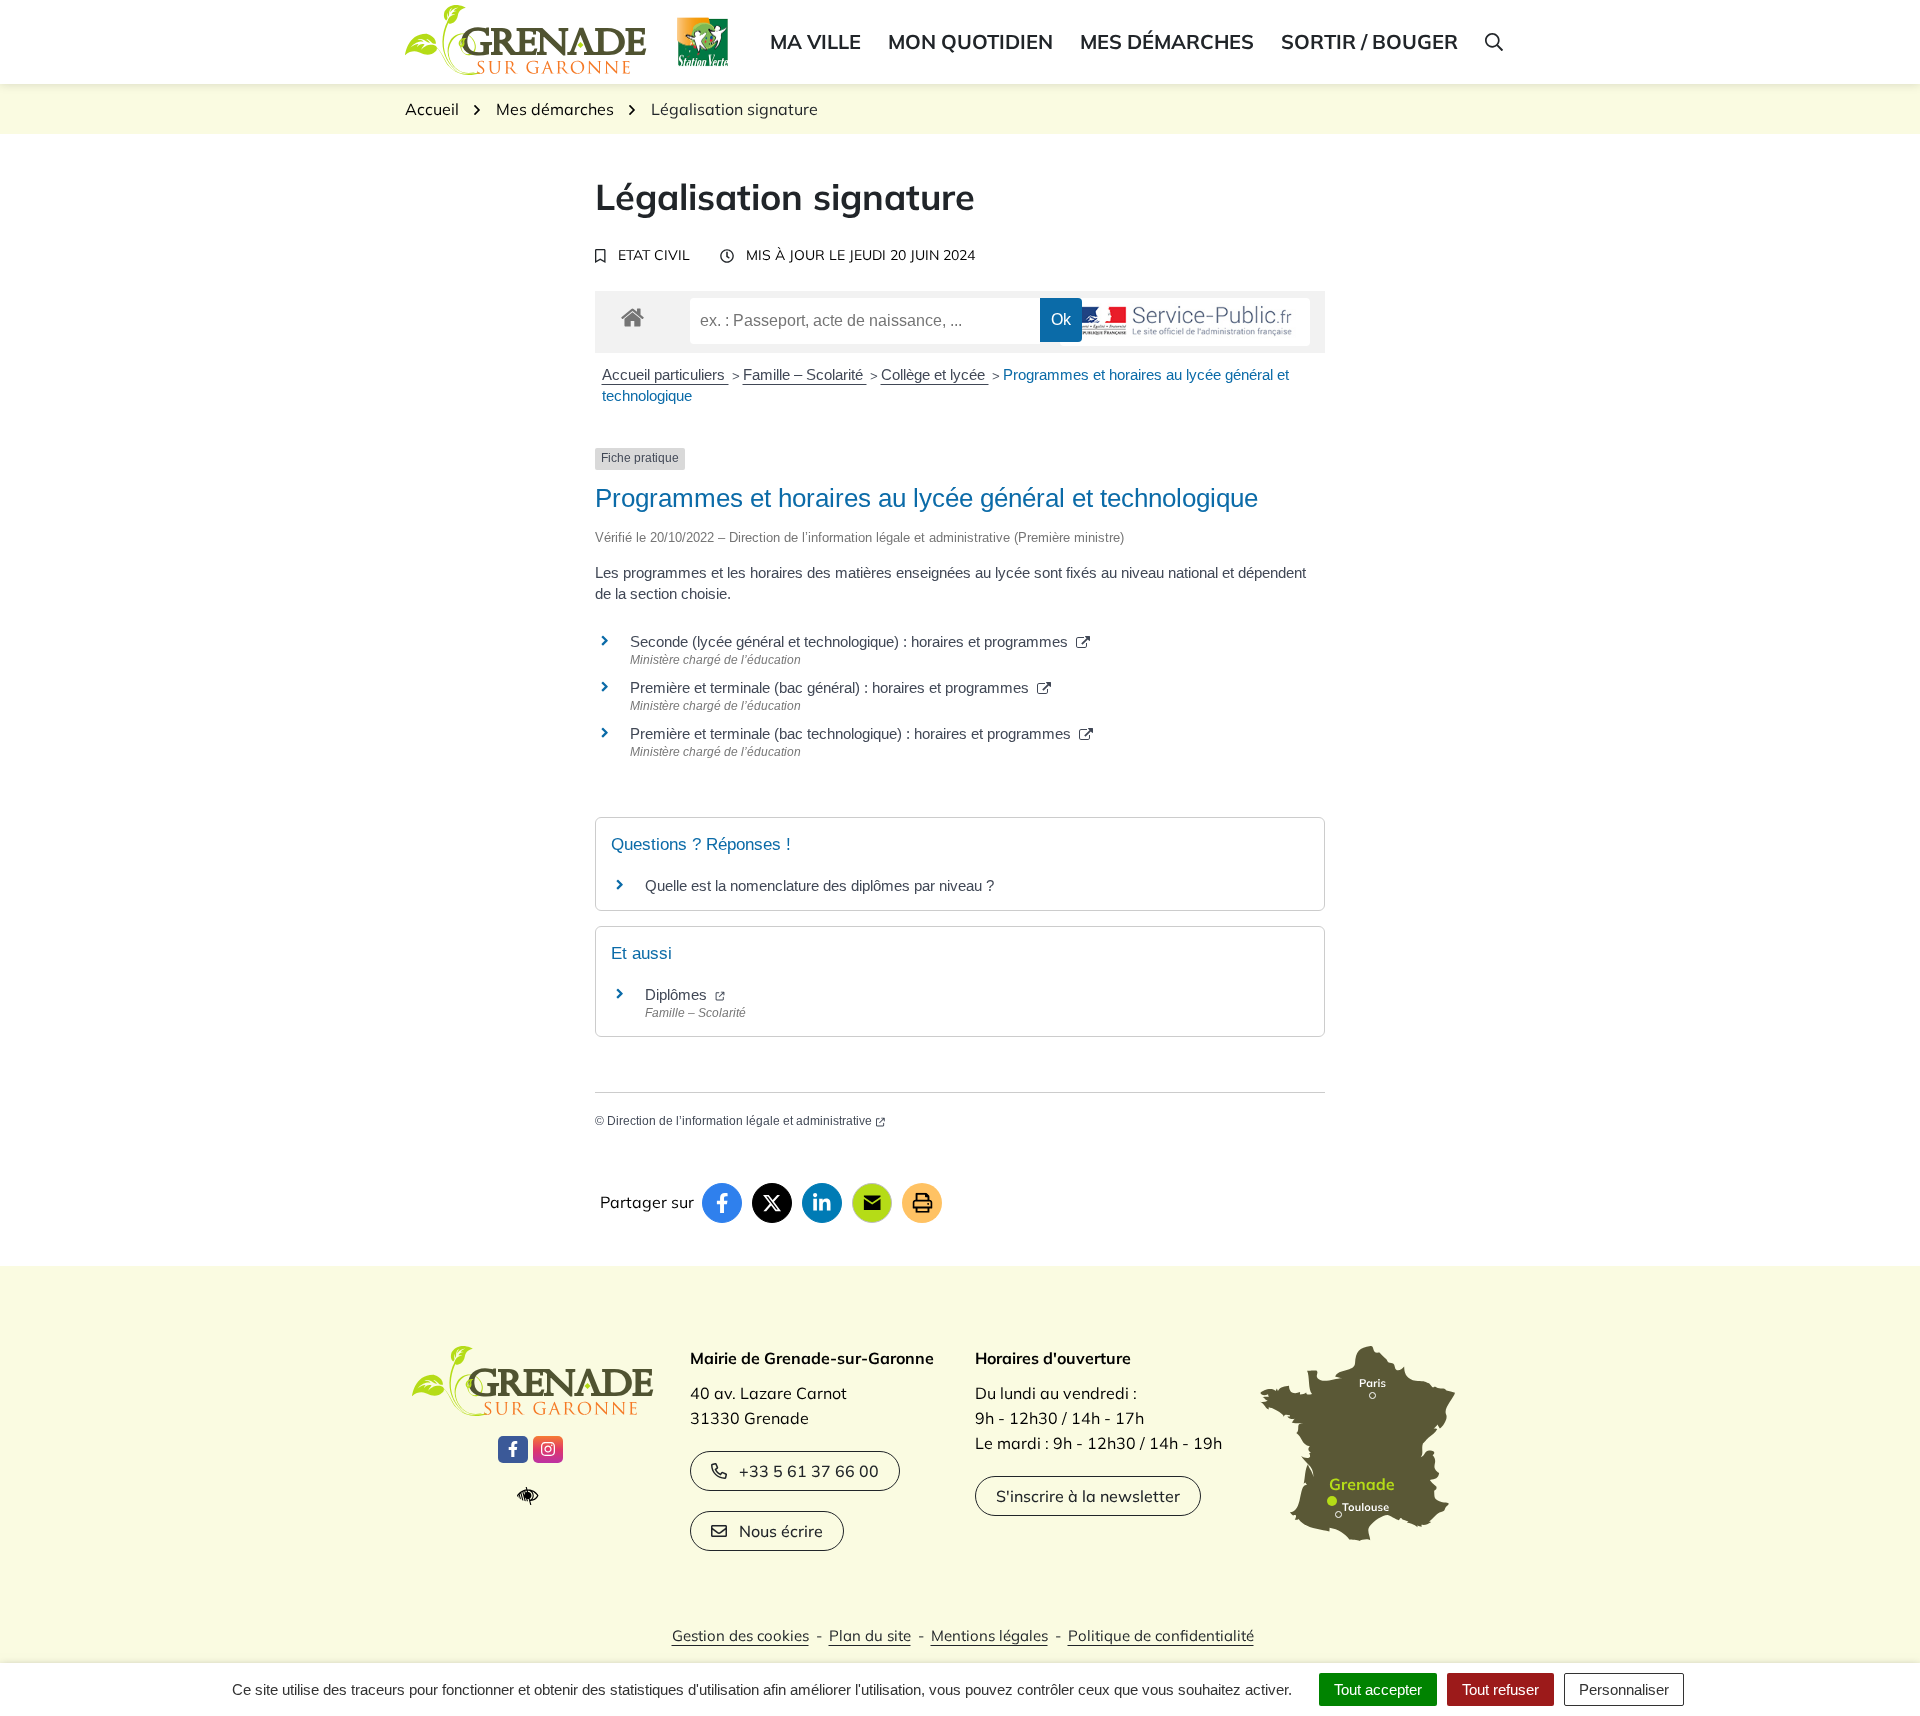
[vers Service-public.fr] (1185, 322)
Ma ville (815, 41)
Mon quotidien (970, 41)
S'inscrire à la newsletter (1088, 1496)
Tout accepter (1378, 1689)
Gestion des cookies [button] (740, 1635)
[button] (1492, 42)
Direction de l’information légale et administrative (739, 1121)
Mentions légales (989, 1635)
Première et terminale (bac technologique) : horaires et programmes (854, 733)
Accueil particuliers (665, 374)
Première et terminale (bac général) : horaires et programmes (833, 687)
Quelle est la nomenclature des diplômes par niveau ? (819, 885)
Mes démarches (1167, 41)
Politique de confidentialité (1161, 1635)
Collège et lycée (935, 374)
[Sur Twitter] (772, 1203)
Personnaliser (1624, 1689)
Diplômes (678, 994)
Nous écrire (781, 1531)
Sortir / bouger (1369, 41)
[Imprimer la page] (922, 1203)
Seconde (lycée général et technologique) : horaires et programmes (853, 641)
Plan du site (870, 1635)
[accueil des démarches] (632, 314)
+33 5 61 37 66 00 (809, 1471)
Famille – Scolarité (805, 374)
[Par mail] (872, 1203)
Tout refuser (1500, 1689)
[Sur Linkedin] (822, 1203)
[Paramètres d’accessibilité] (532, 1496)
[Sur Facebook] (722, 1203)
